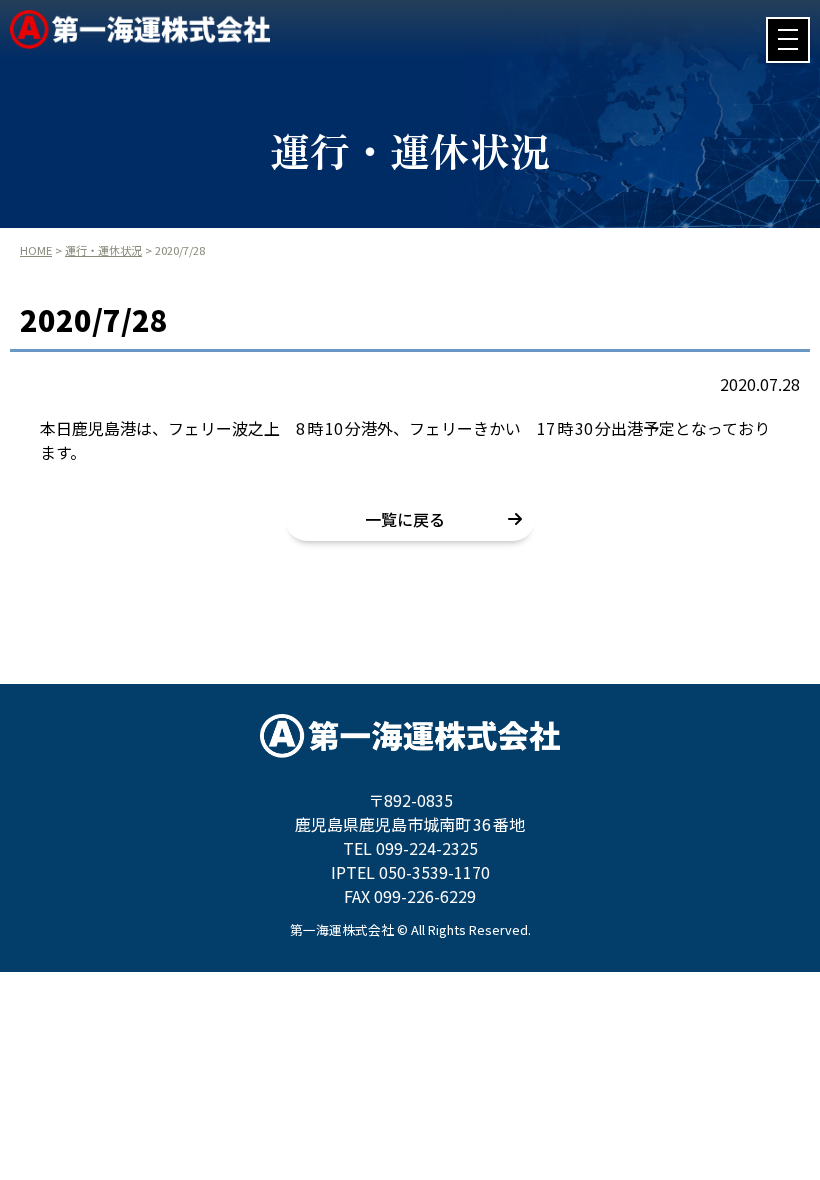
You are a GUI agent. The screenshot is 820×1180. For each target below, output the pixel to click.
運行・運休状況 (103, 250)
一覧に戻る (405, 519)
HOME (36, 250)
